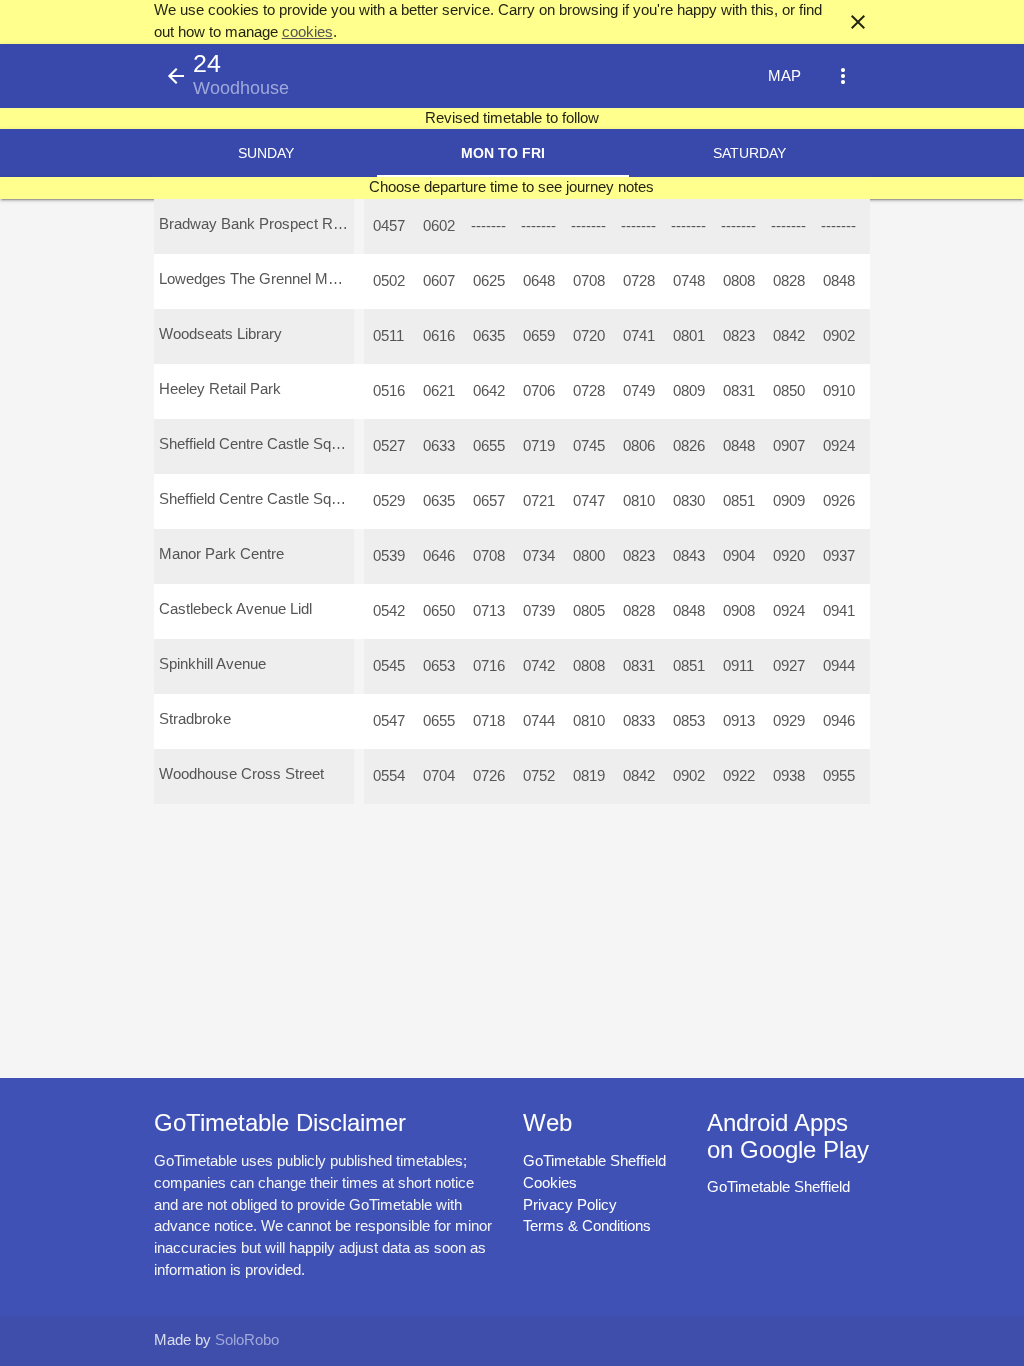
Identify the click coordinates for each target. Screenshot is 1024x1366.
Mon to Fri (503, 153)
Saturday (749, 153)
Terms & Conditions (587, 1226)
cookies (307, 32)
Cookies (550, 1183)
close (858, 22)
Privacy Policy (570, 1205)
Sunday (266, 153)
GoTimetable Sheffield (594, 1161)
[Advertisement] (512, 1309)
